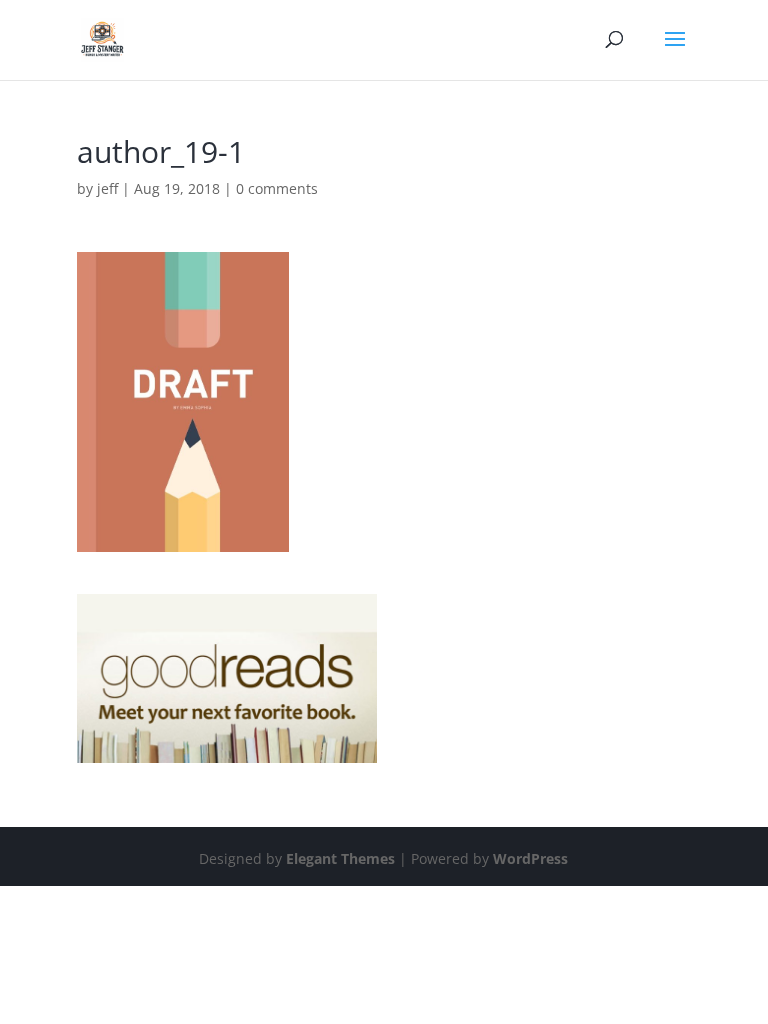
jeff (107, 188)
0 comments (277, 188)
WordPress (530, 858)
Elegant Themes (340, 858)
